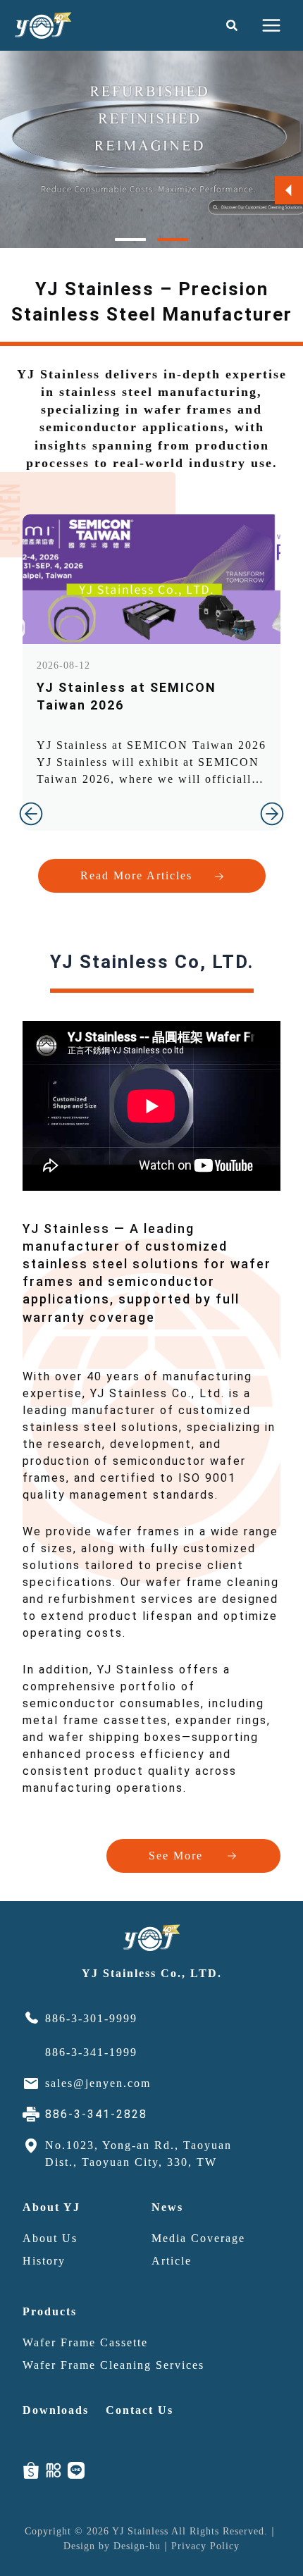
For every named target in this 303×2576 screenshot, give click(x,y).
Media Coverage (198, 2238)
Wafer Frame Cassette (85, 2342)
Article (172, 2261)
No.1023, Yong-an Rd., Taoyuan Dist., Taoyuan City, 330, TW (138, 2154)
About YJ (51, 2207)
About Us (50, 2238)
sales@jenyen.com (98, 2083)
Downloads (56, 2410)
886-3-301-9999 (91, 2018)
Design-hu (137, 2546)
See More (176, 1856)
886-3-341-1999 (91, 2052)
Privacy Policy (205, 2546)
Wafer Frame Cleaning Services (113, 2365)
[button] (233, 26)
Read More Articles (136, 875)
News (167, 2207)
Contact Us (140, 2410)
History (44, 2261)
